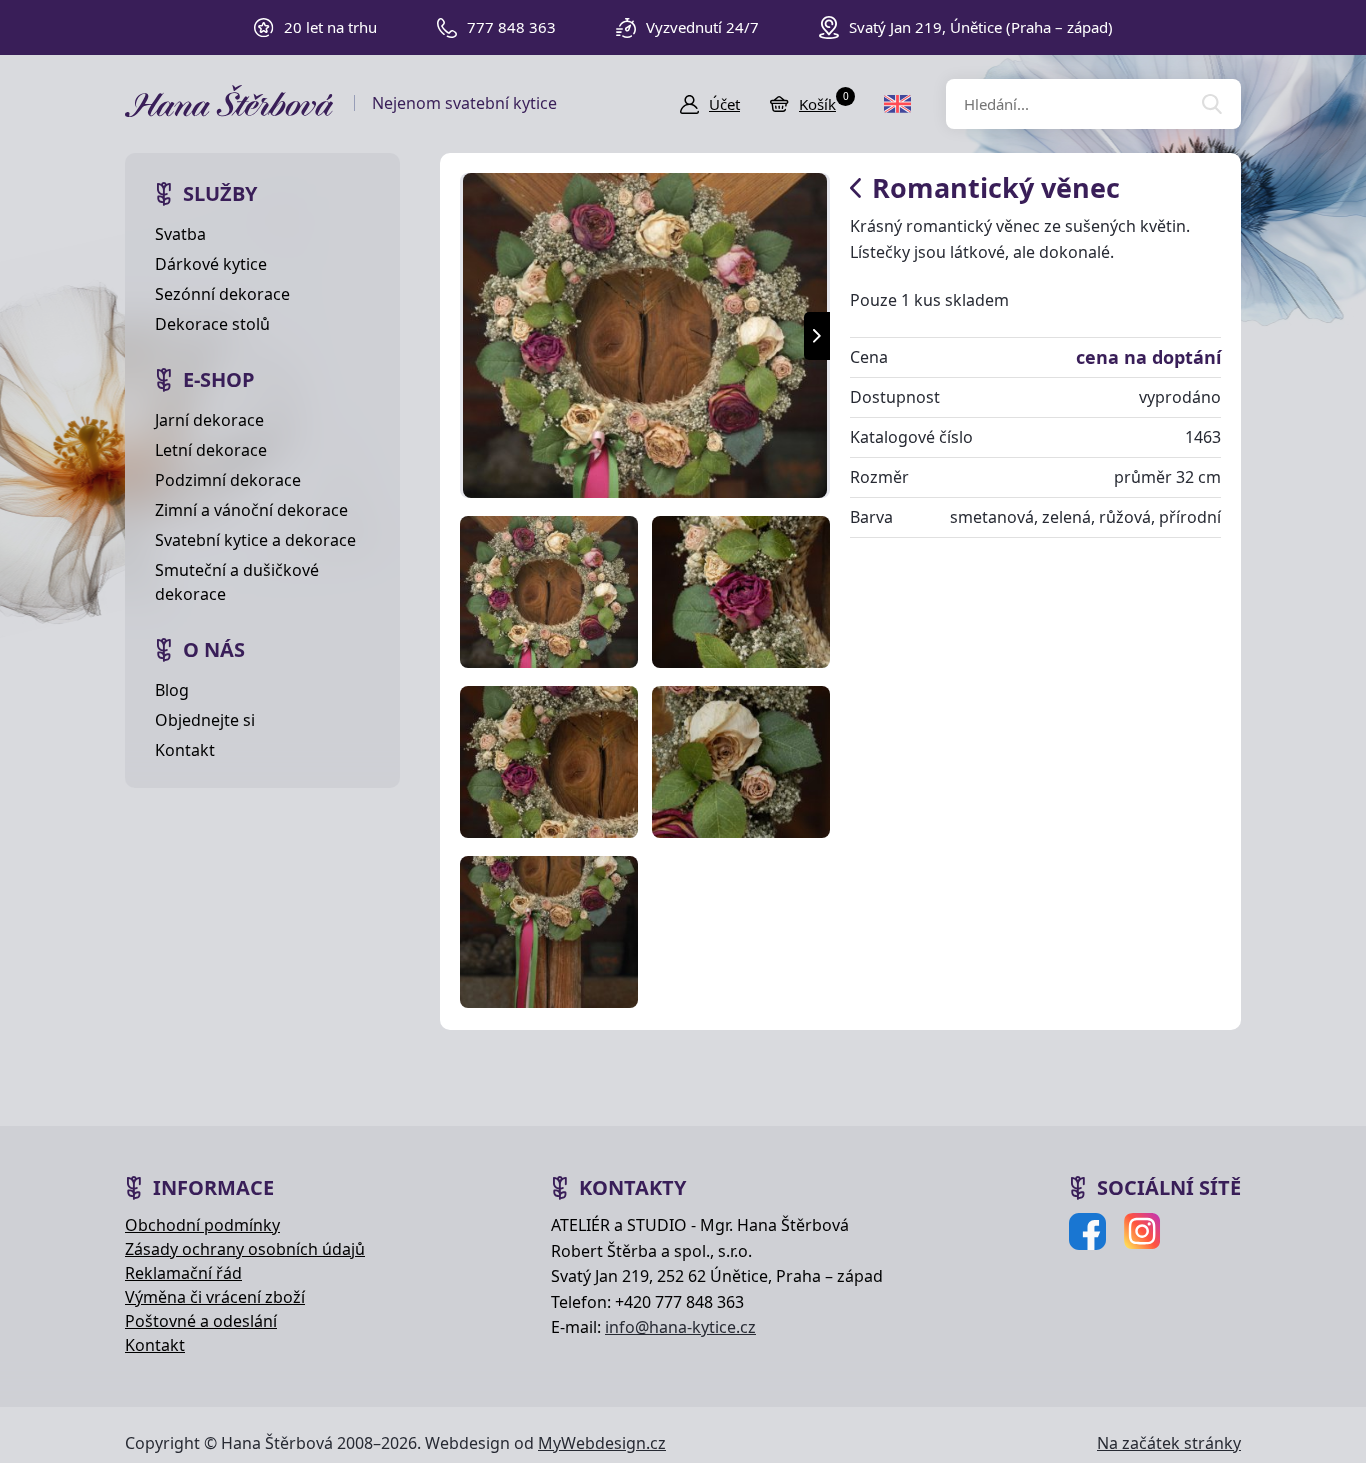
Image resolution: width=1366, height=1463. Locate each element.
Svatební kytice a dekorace (255, 540)
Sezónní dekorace (222, 294)
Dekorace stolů (212, 324)
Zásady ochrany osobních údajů (245, 1249)
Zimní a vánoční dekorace (251, 510)
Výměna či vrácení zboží (215, 1297)
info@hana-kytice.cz (680, 1327)
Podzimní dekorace (228, 480)
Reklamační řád (183, 1273)
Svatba (180, 234)
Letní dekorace (211, 450)
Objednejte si (205, 720)
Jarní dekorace (209, 420)
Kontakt (185, 750)
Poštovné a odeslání (201, 1321)
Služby (220, 193)
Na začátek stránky (1169, 1443)
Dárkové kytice (211, 264)
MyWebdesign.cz (602, 1443)
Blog (172, 690)
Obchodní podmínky (202, 1225)
